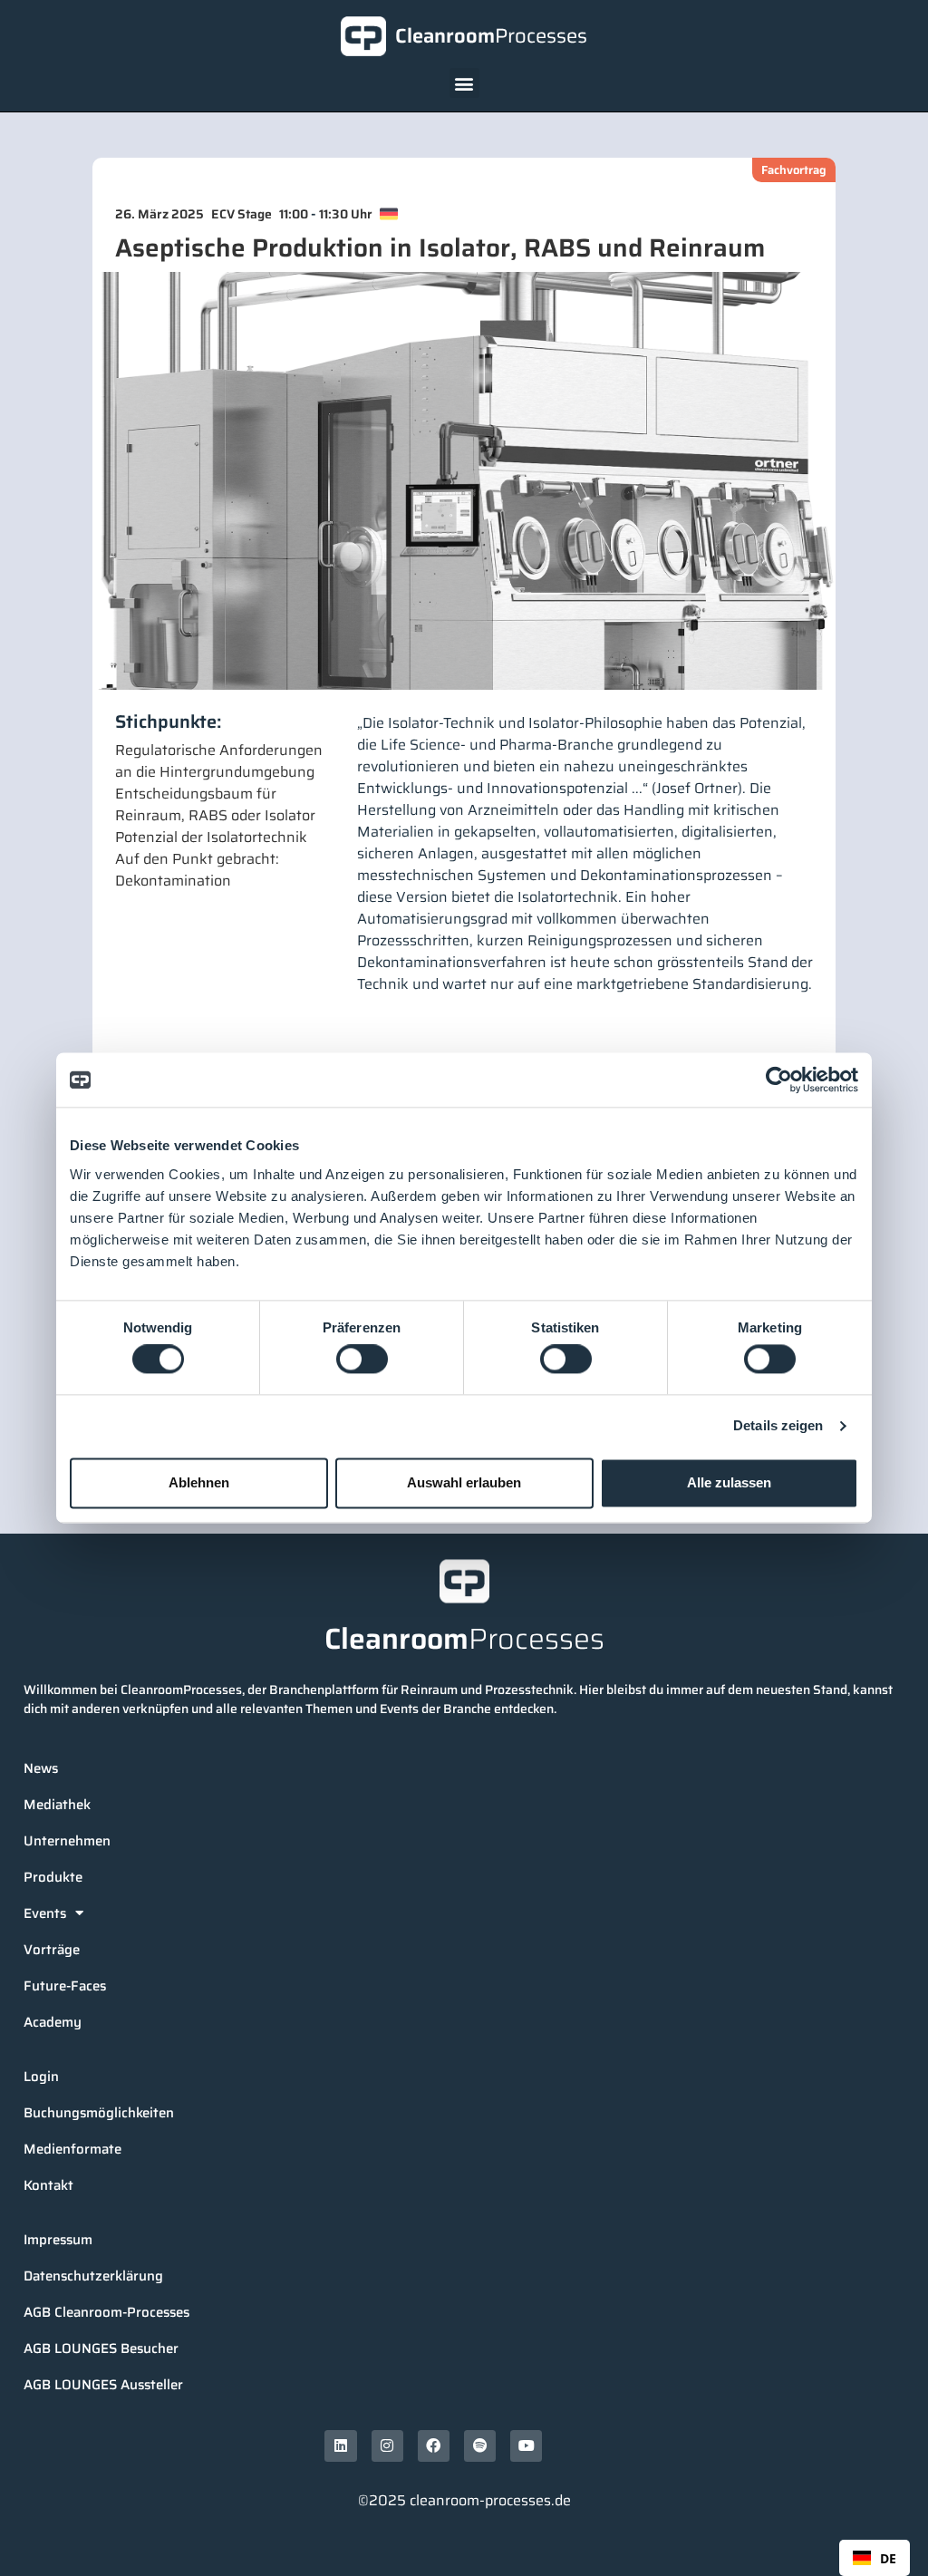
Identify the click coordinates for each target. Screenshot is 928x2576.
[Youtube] (526, 2446)
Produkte (53, 1877)
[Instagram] (387, 2446)
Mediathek (57, 1805)
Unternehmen (67, 1841)
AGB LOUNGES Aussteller (103, 2385)
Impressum (58, 2240)
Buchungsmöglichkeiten (99, 2113)
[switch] (362, 1360)
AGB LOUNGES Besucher (101, 2348)
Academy (53, 2022)
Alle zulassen (729, 1482)
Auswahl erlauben (464, 1482)
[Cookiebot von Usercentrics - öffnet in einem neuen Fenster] (779, 1080)
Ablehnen (199, 1482)
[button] (464, 83)
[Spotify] (480, 2446)
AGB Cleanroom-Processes (106, 2312)
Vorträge (52, 1950)
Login (41, 2077)
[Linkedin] (340, 2446)
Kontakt (48, 2185)
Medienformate (72, 2149)
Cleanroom (491, 36)
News (41, 1768)
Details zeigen (778, 1426)
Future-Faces (65, 1986)
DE (888, 2558)
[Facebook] (434, 2446)
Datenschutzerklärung (93, 2276)
